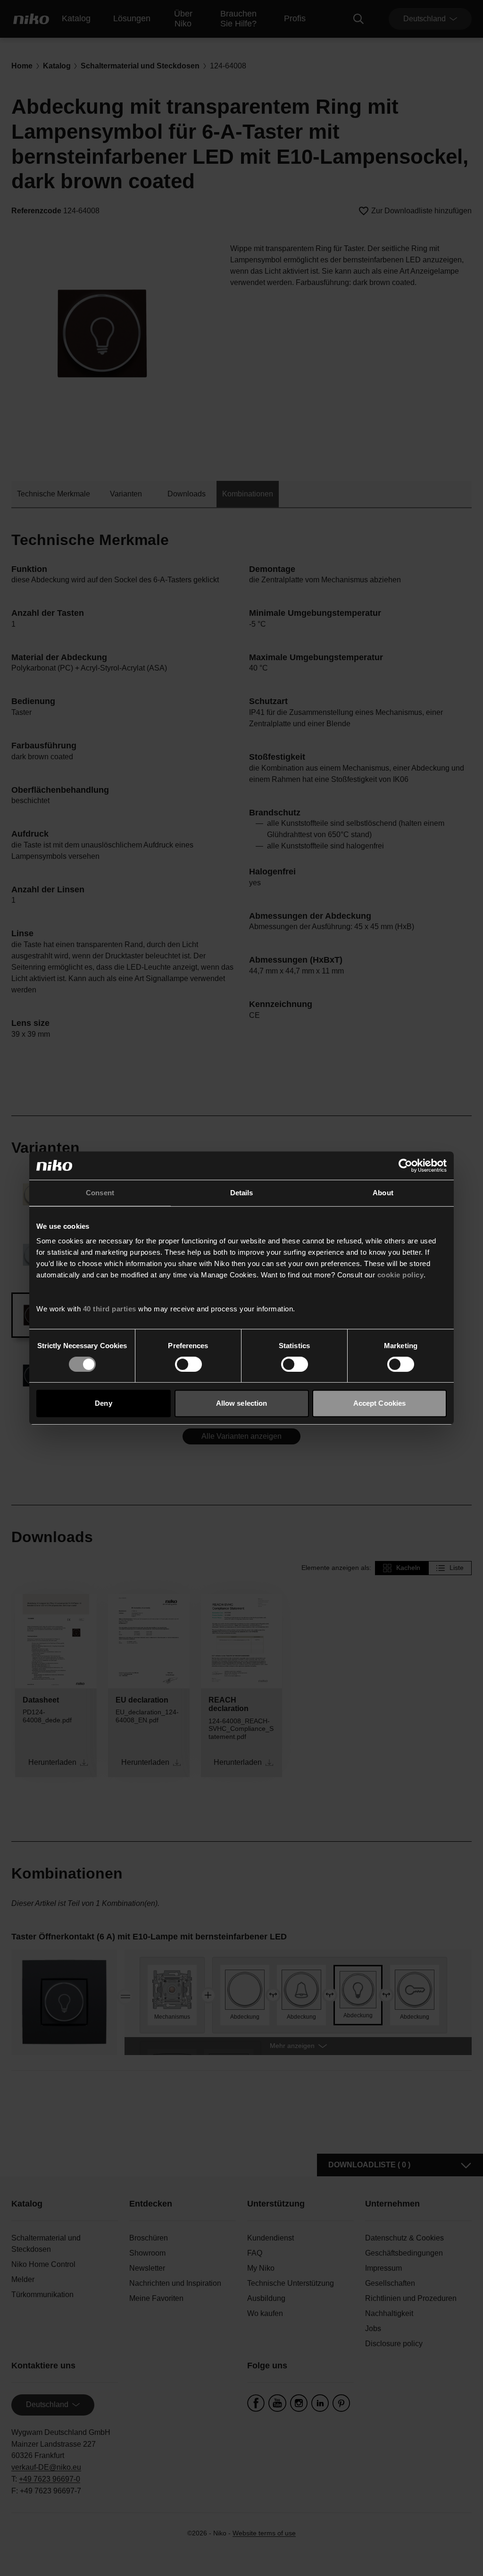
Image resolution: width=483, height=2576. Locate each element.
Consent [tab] (100, 1193)
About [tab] (383, 1193)
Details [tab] (242, 1193)
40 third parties (110, 1309)
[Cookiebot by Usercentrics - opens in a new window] (405, 1166)
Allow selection (242, 1403)
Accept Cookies (379, 1403)
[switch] (188, 1364)
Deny (103, 1403)
